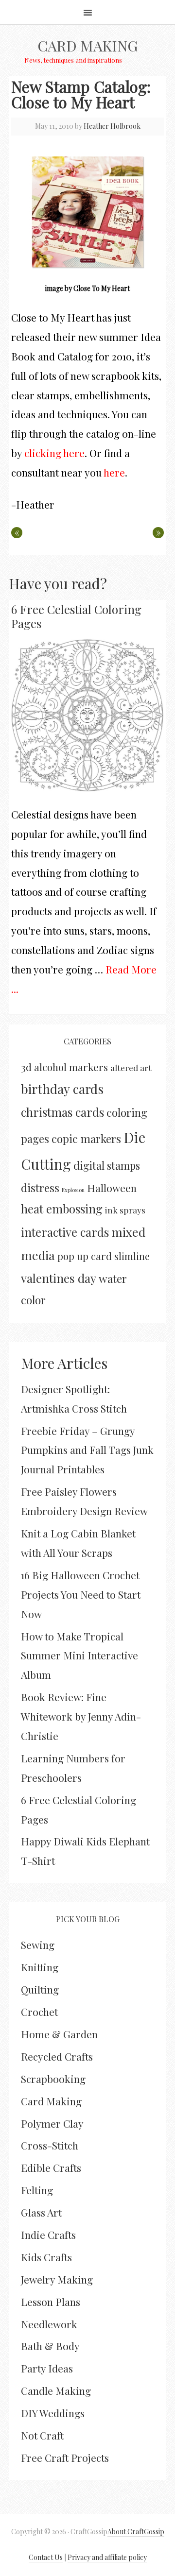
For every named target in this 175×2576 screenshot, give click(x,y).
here (114, 472)
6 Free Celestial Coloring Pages (76, 616)
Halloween (112, 1188)
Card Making (87, 46)
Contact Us (46, 2557)
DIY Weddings (53, 2413)
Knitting (40, 1967)
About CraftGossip (136, 2532)
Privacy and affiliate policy (107, 2557)
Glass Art (41, 2212)
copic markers (86, 1139)
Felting (37, 2190)
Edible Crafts (51, 2167)
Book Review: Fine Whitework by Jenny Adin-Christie (81, 1716)
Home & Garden (59, 2034)
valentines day (59, 1278)
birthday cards (62, 1089)
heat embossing (62, 1209)
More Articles (64, 1363)
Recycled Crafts (57, 2056)
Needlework (49, 2324)
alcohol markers (71, 1067)
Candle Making (56, 2390)
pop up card (85, 1256)
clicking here (54, 453)
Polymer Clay (52, 2123)
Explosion (73, 1190)
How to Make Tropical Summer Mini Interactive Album (79, 1655)
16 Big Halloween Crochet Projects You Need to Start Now (81, 1594)
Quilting (40, 1989)
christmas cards (62, 1112)
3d (26, 1067)
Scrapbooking (53, 2079)
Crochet (39, 2012)
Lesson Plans (51, 2302)
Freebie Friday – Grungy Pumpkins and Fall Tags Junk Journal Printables (87, 1450)
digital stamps (107, 1165)
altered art (131, 1067)
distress (40, 1188)
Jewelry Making (57, 2279)
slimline (132, 1256)
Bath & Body (50, 2346)
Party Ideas (47, 2368)
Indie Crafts (48, 2235)
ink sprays (125, 1210)
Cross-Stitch (50, 2145)
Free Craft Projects (65, 2457)
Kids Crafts (46, 2257)
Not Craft (42, 2435)
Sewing (38, 1945)
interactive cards (65, 1232)
